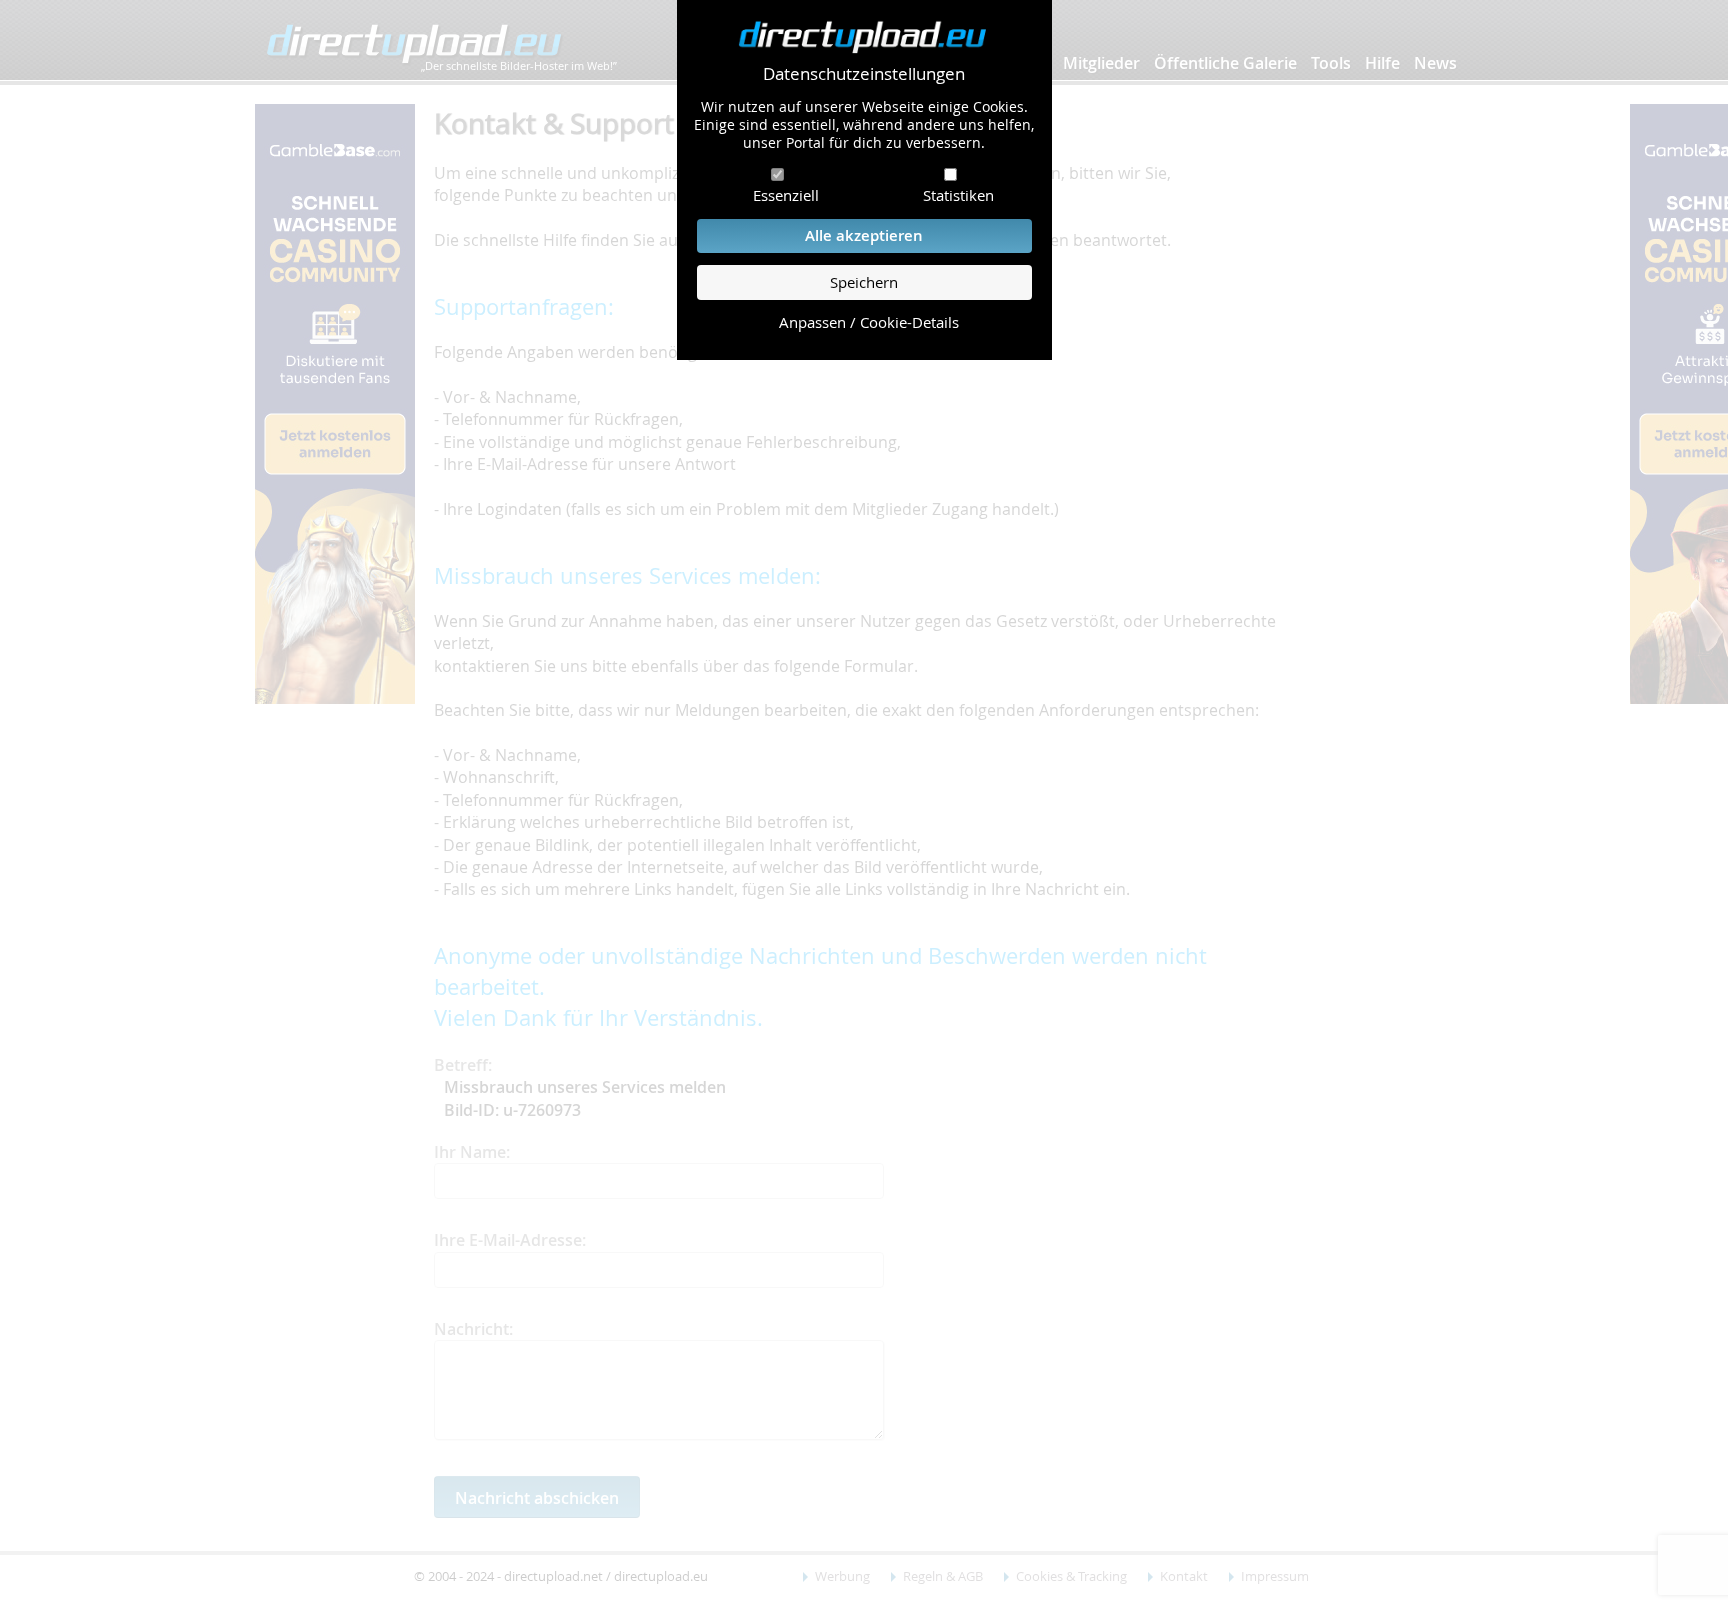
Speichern (864, 282)
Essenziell (786, 195)
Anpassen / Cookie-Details (869, 322)
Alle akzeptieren (864, 235)
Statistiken (958, 195)
